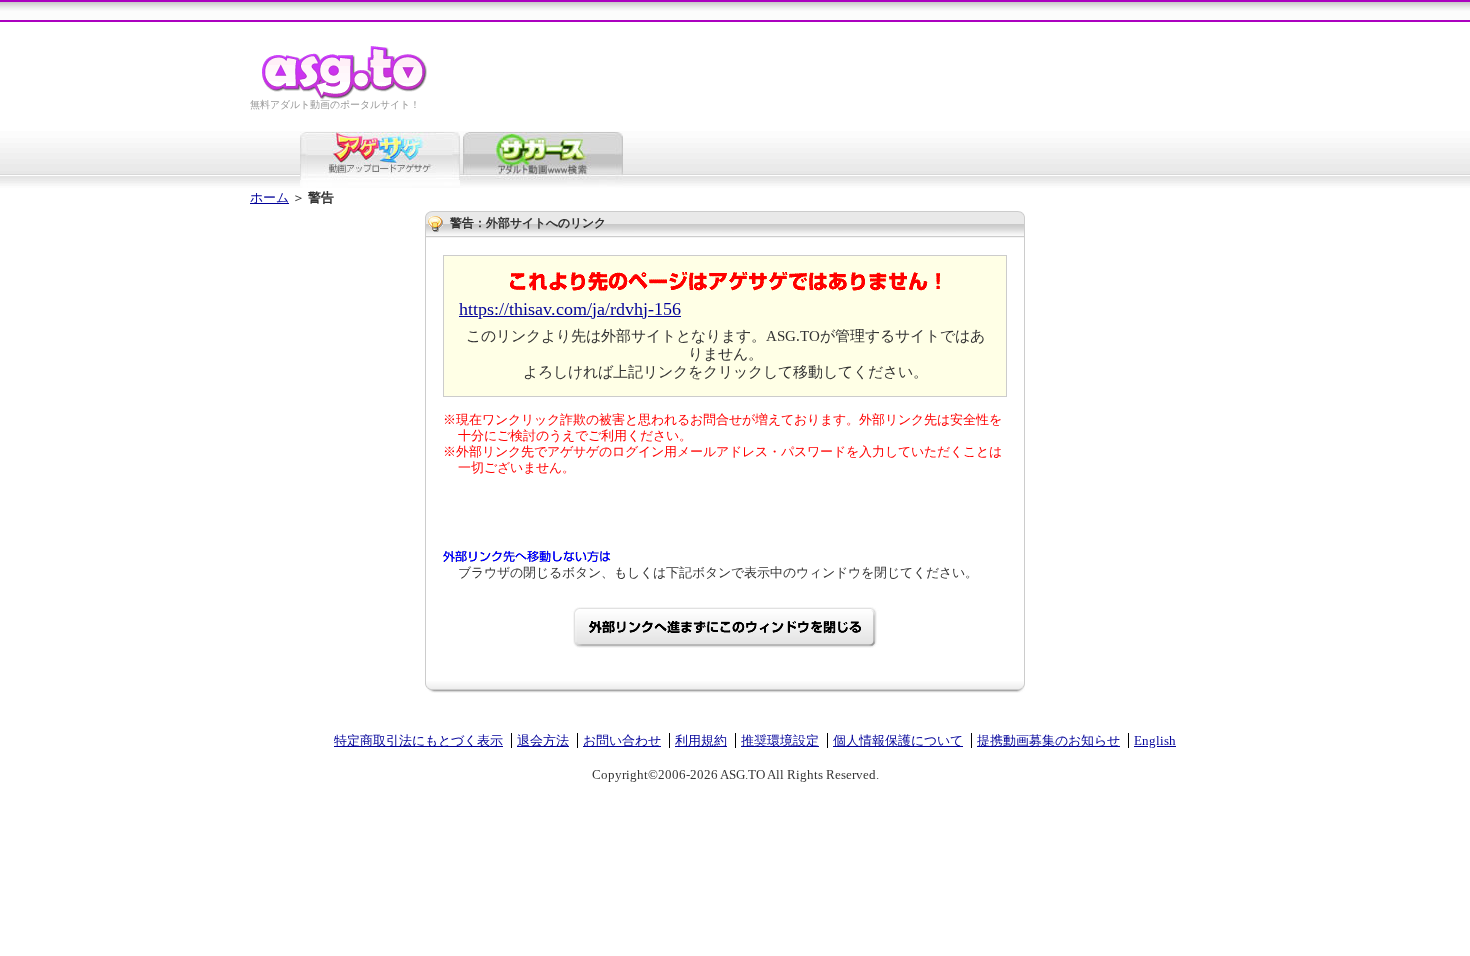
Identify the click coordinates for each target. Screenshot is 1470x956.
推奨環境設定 (780, 740)
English (1155, 740)
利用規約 (701, 740)
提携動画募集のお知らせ (1048, 740)
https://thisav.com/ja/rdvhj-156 (570, 309)
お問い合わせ (622, 740)
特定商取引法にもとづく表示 (418, 740)
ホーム (269, 197)
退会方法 (543, 740)
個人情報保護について (898, 740)
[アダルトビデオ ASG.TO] (345, 95)
